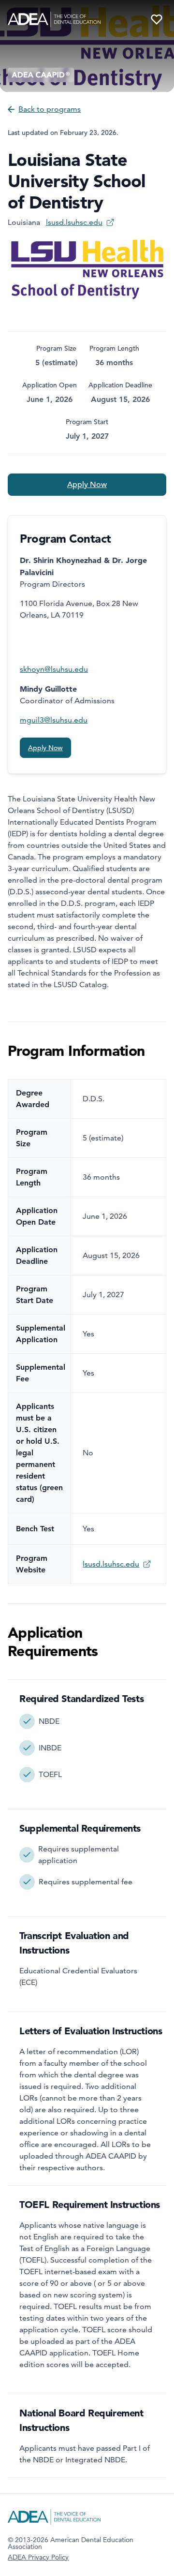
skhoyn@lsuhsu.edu (54, 669)
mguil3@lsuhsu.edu (54, 720)
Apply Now (87, 485)
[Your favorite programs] (157, 19)
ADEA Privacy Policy (38, 2557)
